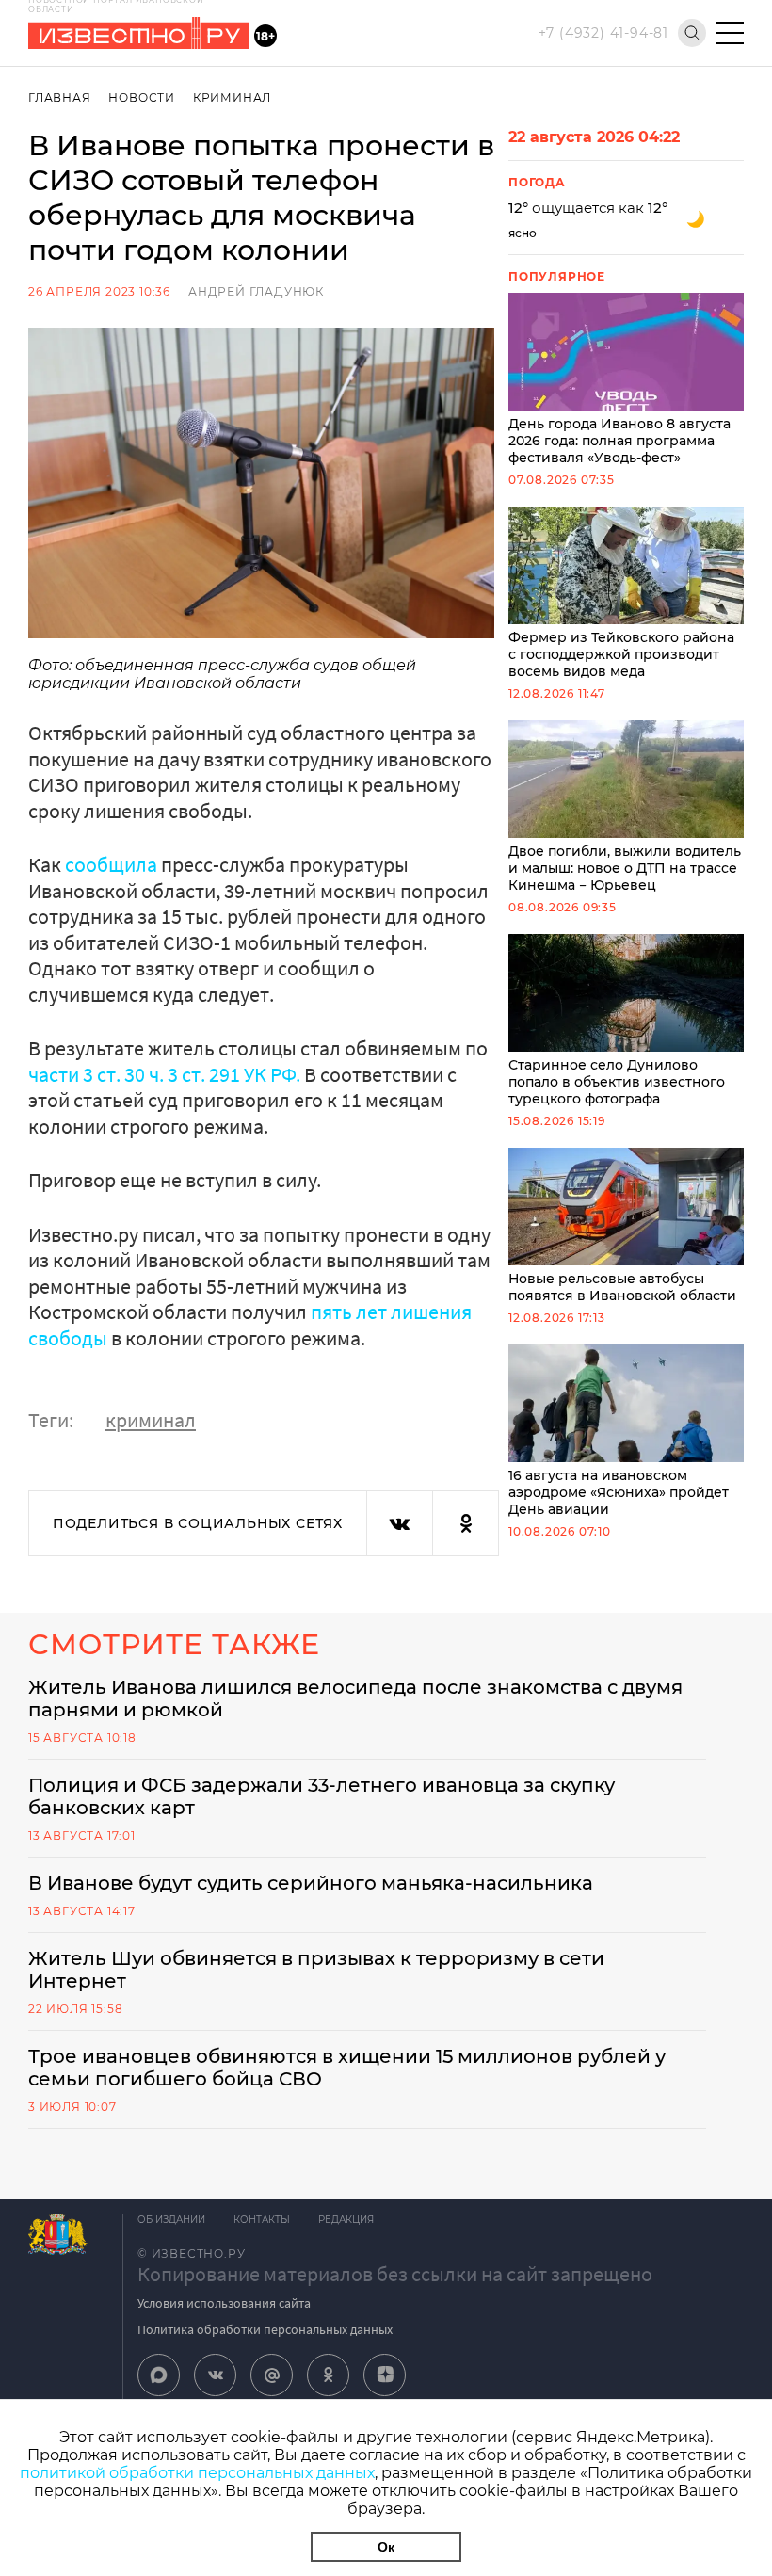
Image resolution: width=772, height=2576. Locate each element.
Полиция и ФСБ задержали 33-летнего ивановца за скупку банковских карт (322, 1796)
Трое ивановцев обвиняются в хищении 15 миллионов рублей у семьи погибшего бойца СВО (347, 2068)
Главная (60, 97)
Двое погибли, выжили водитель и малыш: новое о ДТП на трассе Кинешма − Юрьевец (625, 868)
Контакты (262, 2220)
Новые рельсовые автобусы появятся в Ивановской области (622, 1287)
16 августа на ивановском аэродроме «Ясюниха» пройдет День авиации (619, 1492)
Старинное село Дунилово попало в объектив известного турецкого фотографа (617, 1082)
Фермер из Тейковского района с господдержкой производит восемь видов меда (621, 654)
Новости (142, 97)
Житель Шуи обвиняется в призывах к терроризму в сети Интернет (316, 1970)
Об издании (171, 2220)
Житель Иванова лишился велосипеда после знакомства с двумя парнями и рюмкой (355, 1699)
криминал (151, 1420)
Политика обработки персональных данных (265, 2329)
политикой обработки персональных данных (197, 2473)
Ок (386, 2547)
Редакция (346, 2220)
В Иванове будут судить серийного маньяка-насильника (311, 1883)
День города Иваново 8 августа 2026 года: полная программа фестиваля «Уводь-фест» (619, 441)
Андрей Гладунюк (256, 291)
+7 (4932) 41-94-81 (603, 33)
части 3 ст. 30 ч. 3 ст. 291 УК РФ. (166, 1074)
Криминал (232, 97)
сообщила (111, 864)
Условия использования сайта (224, 2303)
